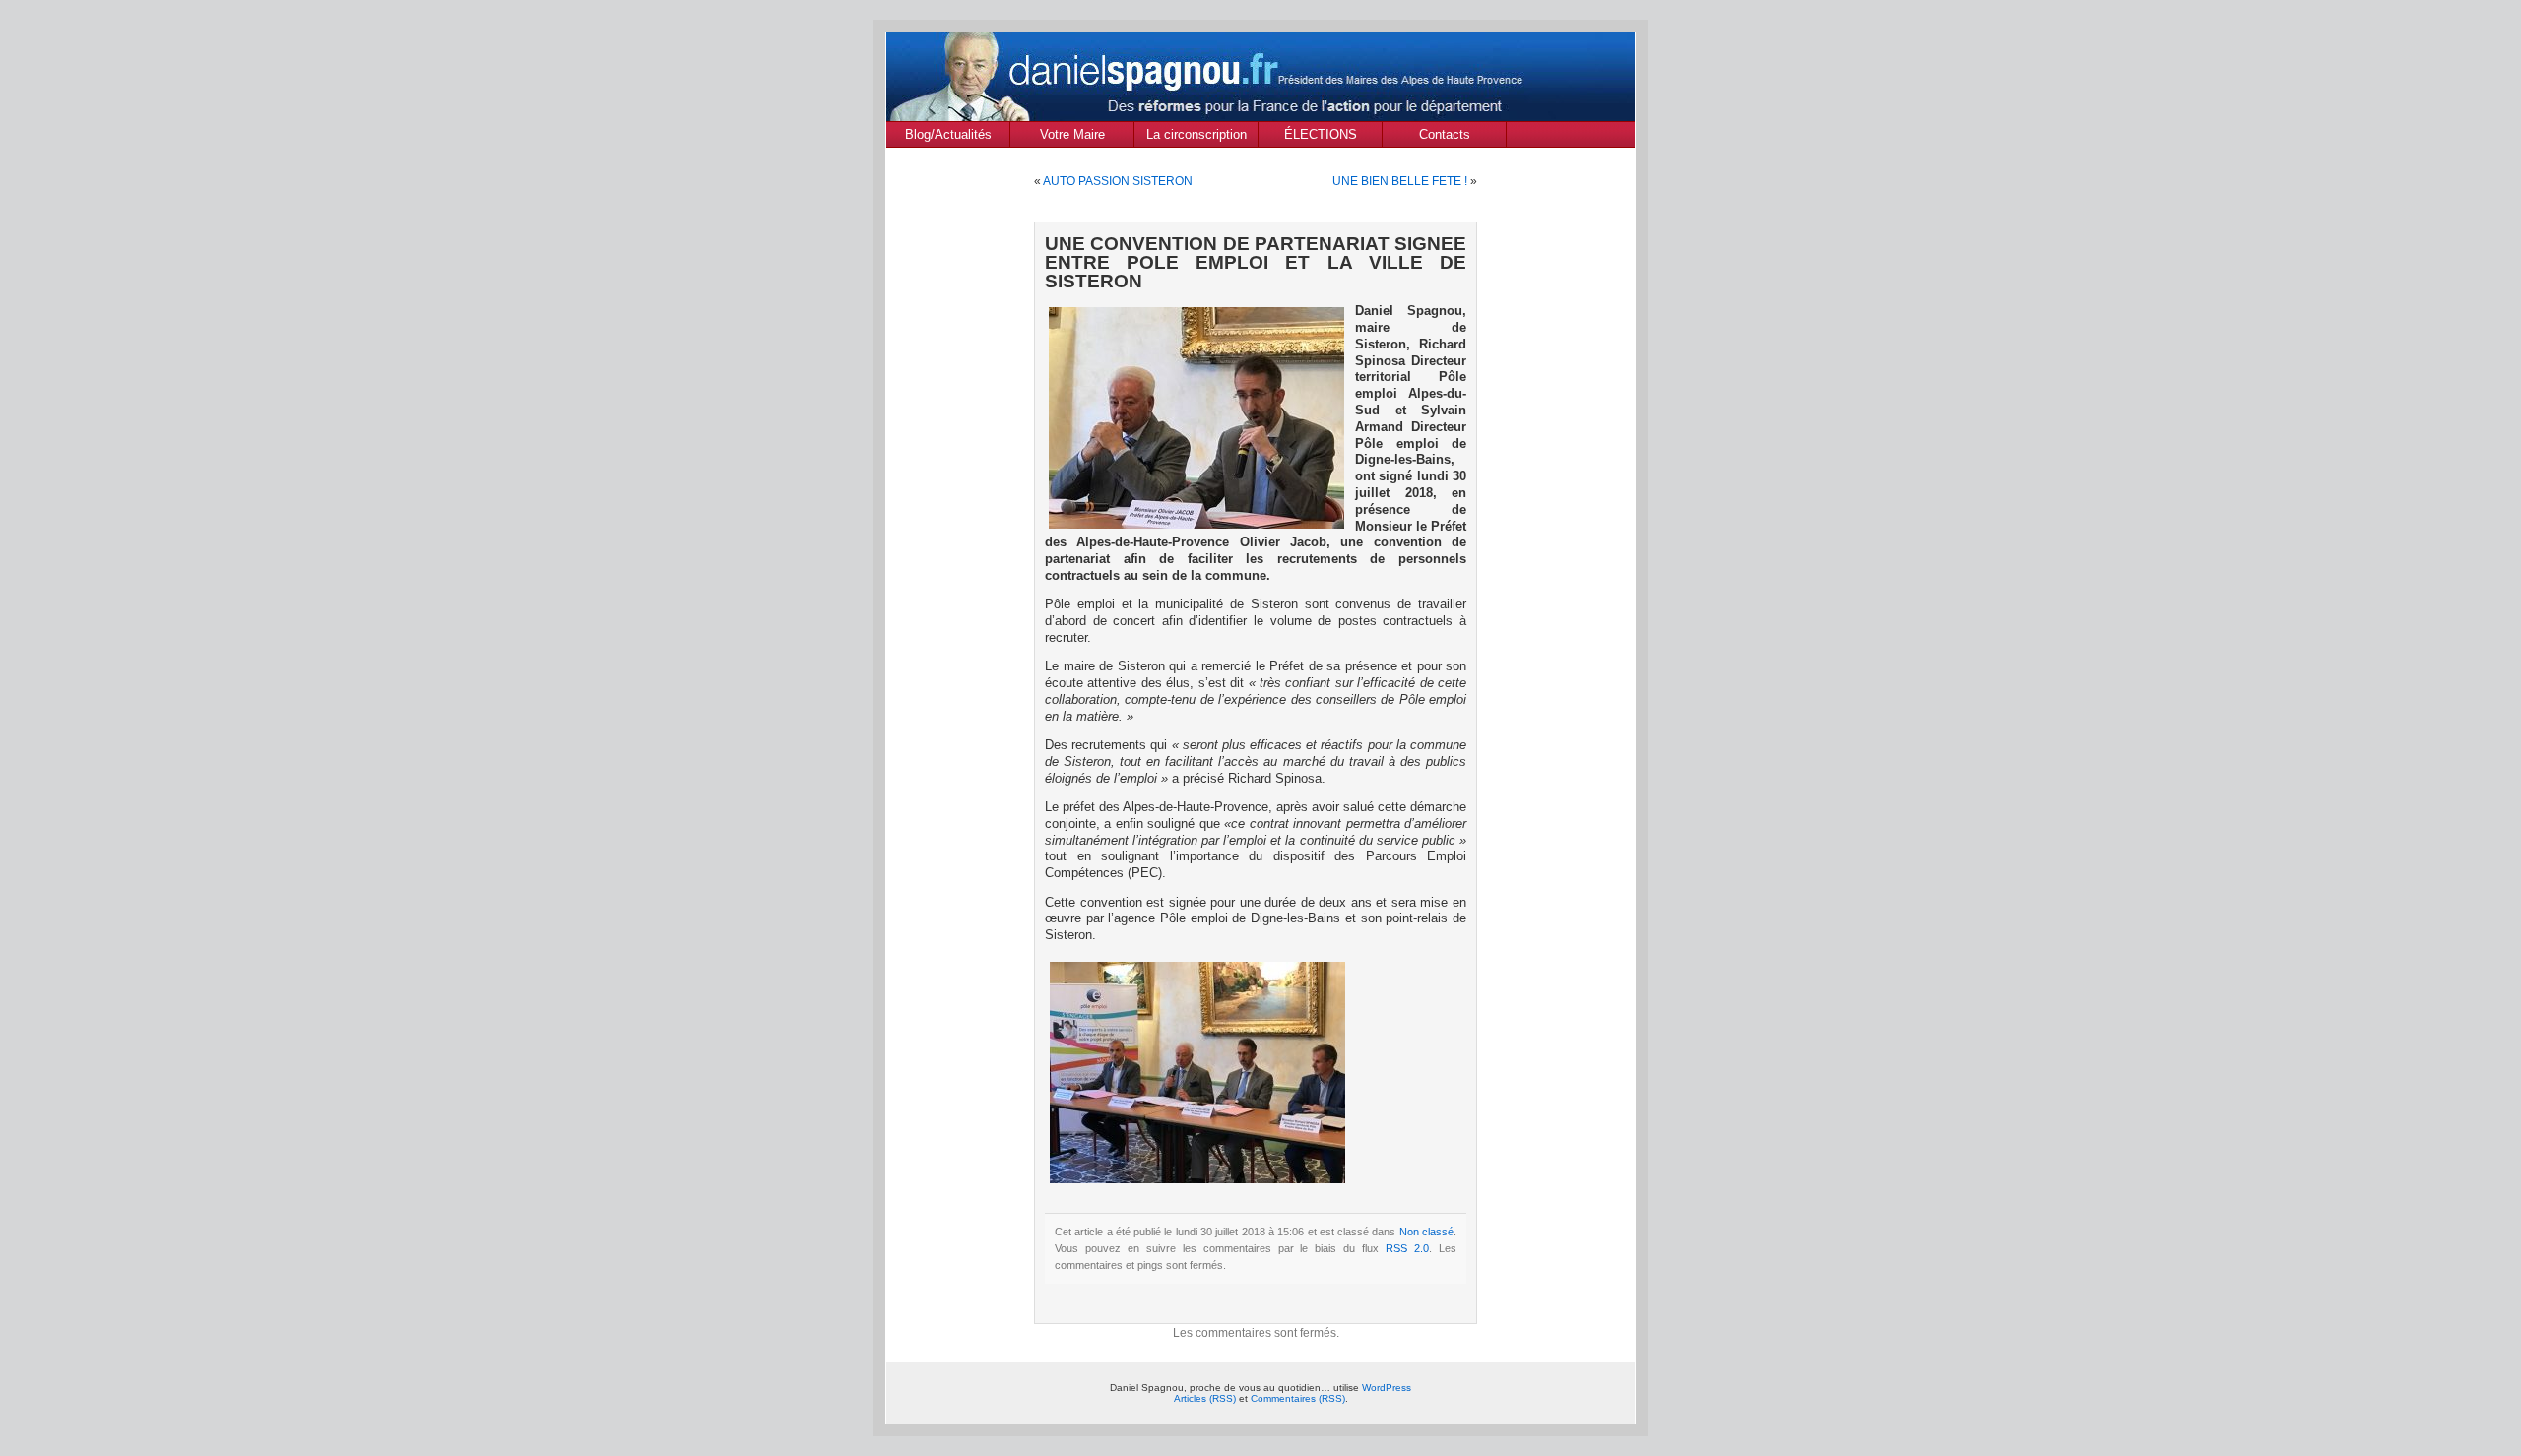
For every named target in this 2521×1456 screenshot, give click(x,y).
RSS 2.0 (1407, 1248)
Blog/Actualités (948, 134)
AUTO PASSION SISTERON (1118, 181)
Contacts (1445, 134)
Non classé (1426, 1232)
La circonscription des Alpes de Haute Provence (1196, 137)
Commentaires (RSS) (1298, 1398)
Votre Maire (1072, 134)
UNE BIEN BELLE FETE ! (1400, 181)
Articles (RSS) (1205, 1398)
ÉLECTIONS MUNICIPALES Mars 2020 (1320, 137)
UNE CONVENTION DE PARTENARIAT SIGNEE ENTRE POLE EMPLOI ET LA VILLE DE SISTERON (1256, 262)
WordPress (1387, 1388)
